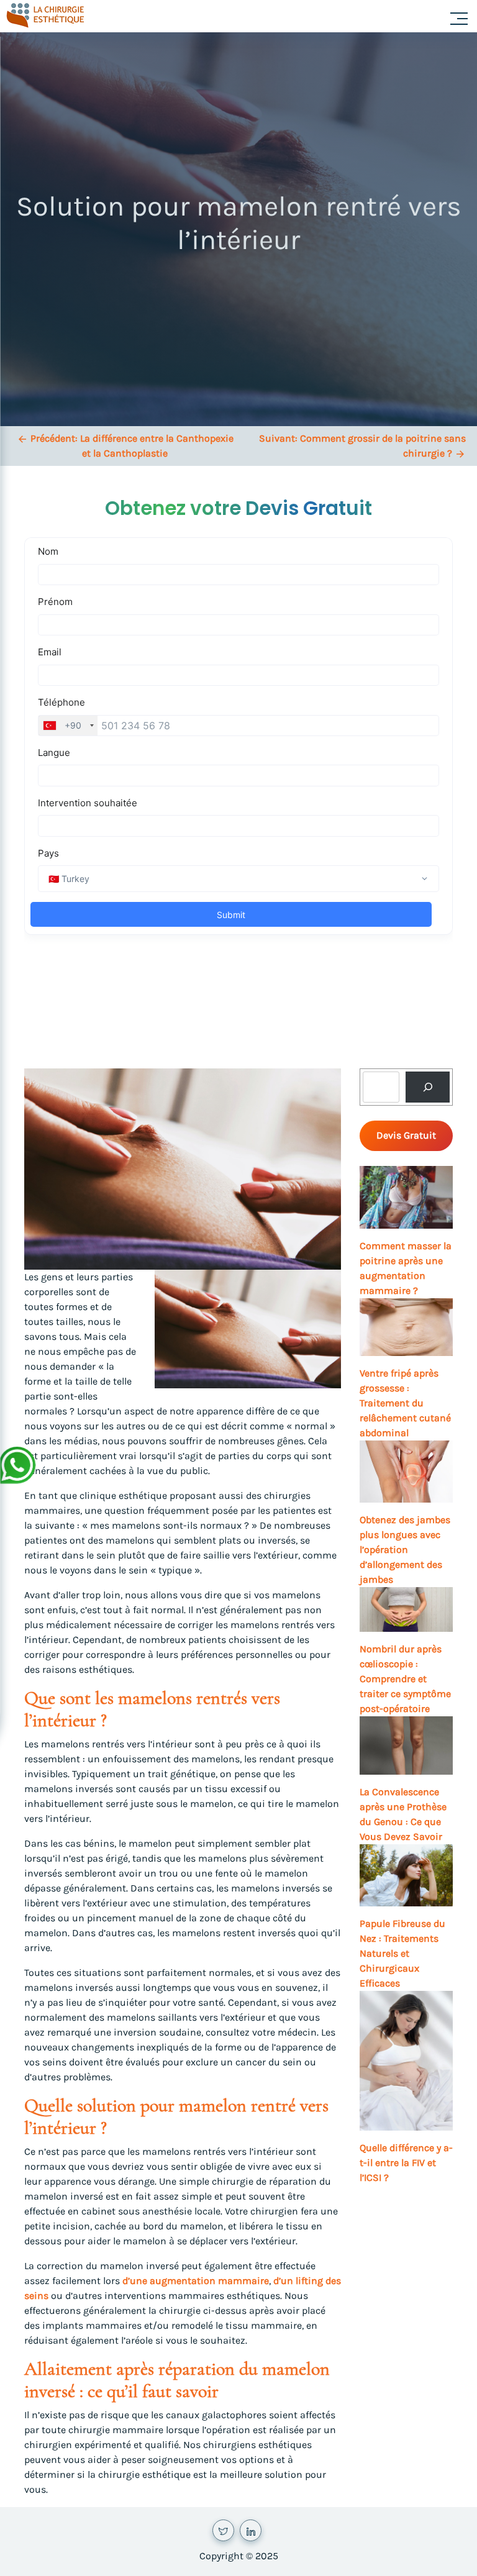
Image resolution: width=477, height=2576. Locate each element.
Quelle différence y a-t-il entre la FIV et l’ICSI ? (406, 2163)
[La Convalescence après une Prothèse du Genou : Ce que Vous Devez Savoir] (406, 1745)
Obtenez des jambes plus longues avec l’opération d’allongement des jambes (405, 1550)
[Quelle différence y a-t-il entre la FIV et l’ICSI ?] (406, 2061)
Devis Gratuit (406, 1135)
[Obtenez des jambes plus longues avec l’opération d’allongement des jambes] (406, 1472)
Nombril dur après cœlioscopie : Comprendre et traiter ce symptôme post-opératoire (405, 1679)
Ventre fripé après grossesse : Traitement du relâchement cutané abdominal (405, 1403)
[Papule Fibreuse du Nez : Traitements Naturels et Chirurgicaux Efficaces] (406, 1875)
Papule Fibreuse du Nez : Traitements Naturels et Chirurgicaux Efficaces (402, 1953)
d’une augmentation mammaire (196, 2281)
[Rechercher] (428, 1087)
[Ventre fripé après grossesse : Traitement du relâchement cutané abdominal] (406, 1327)
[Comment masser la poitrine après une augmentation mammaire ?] (406, 1197)
